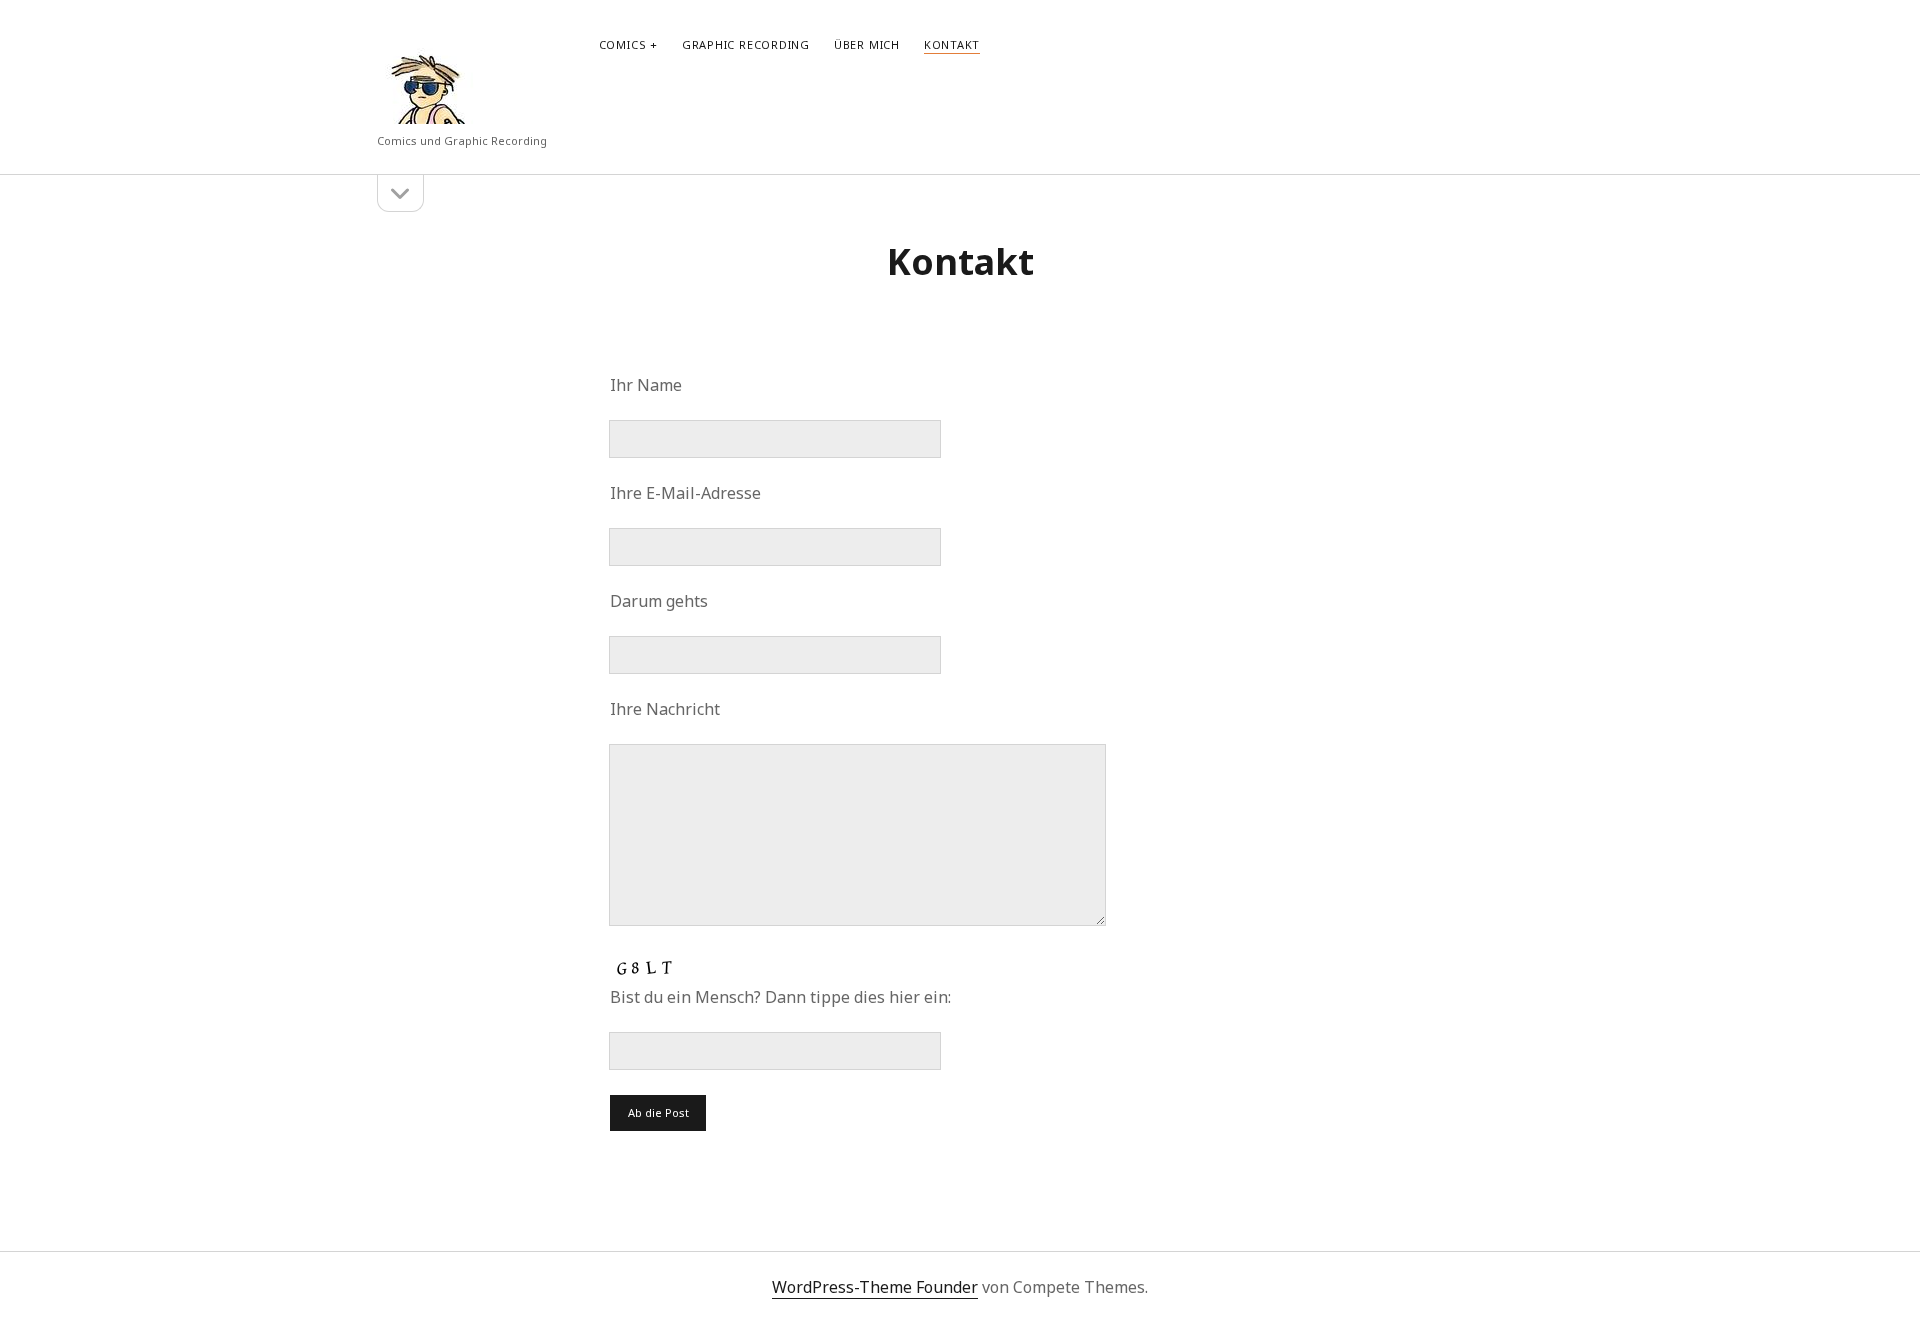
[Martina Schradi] (427, 114)
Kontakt (952, 44)
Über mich (867, 44)
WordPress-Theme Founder (875, 1287)
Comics (623, 44)
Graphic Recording (746, 44)
